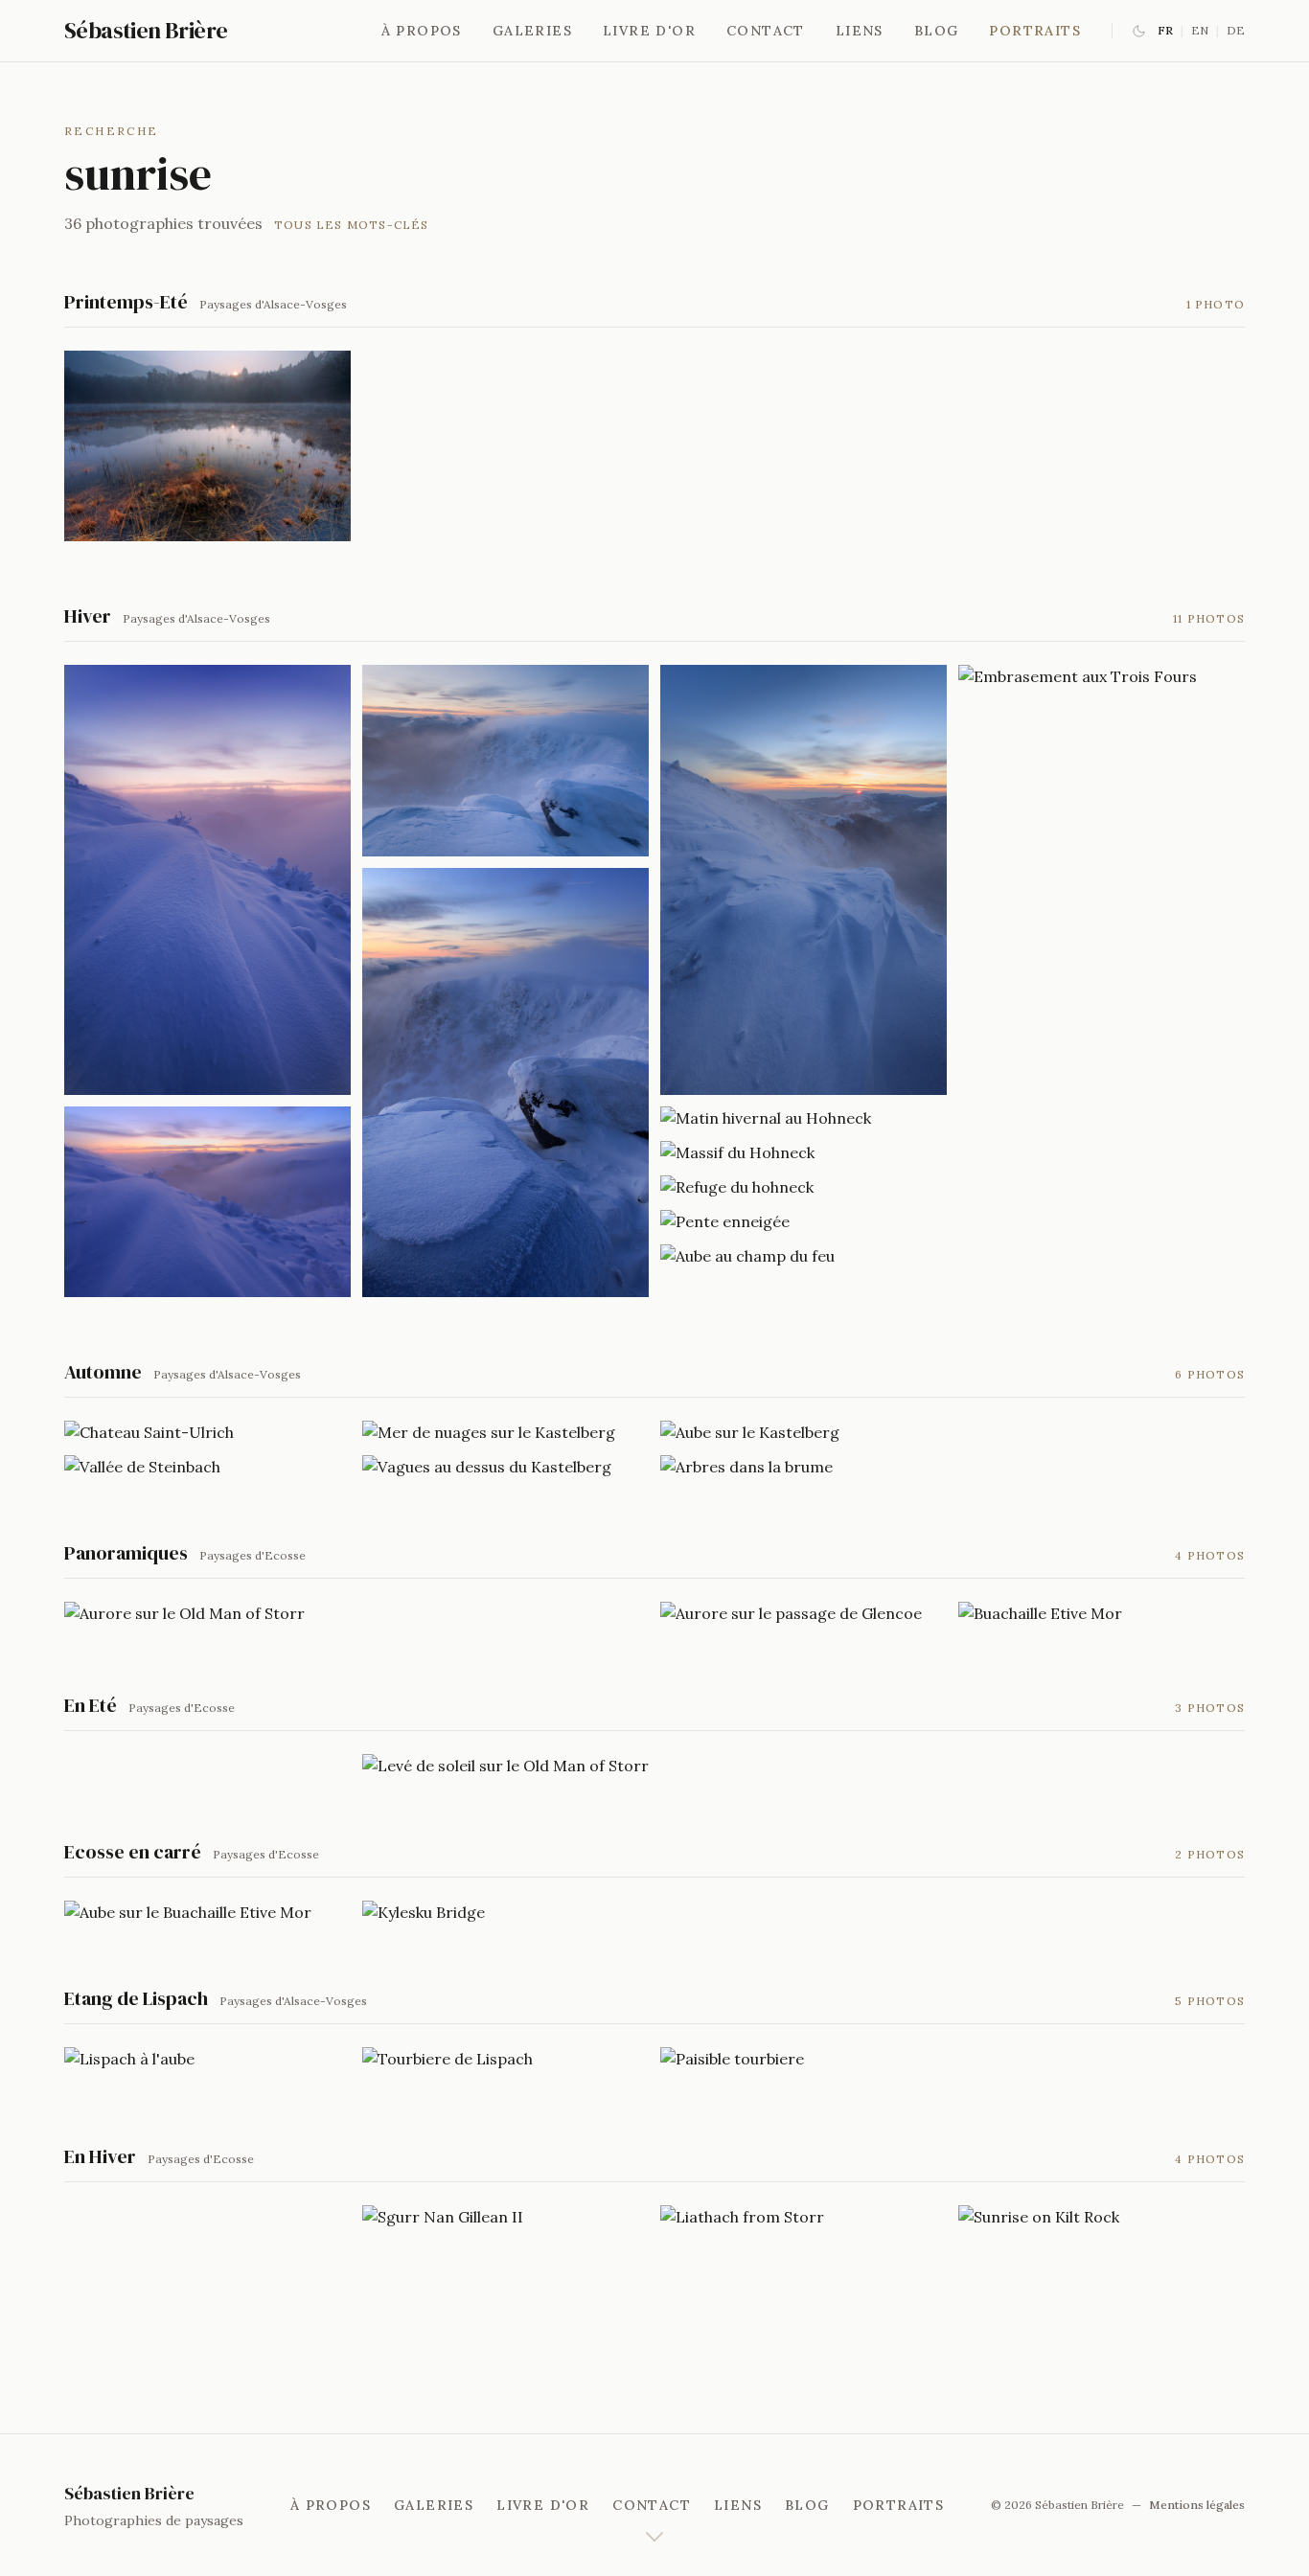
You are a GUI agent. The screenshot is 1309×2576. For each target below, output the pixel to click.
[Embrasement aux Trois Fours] (1102, 676)
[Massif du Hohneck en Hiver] (505, 760)
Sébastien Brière (146, 31)
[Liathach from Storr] (804, 2217)
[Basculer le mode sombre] (1139, 31)
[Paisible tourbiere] (804, 2059)
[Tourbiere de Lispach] (505, 2059)
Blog (937, 31)
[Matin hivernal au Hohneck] (804, 1118)
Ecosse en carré (133, 1852)
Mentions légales (1197, 2505)
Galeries (532, 31)
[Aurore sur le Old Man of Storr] (207, 1613)
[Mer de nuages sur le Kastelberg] (505, 1432)
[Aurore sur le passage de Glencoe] (804, 1613)
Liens (860, 31)
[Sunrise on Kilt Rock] (1102, 2217)
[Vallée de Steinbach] (207, 1467)
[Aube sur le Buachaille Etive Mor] (207, 1912)
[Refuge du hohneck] (804, 1187)
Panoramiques (126, 1553)
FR (1165, 30)
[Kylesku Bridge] (505, 1912)
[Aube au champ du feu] (804, 1256)
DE (1236, 30)
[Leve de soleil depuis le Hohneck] (804, 880)
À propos (422, 31)
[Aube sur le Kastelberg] (804, 1432)
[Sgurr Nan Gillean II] (505, 2217)
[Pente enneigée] (804, 1221)
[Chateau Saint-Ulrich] (207, 1432)
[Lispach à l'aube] (207, 2059)
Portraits (1035, 31)
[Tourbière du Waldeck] (207, 446)
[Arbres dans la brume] (804, 1467)
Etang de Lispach (136, 1998)
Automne (103, 1372)
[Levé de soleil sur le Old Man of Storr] (505, 1766)
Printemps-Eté (126, 302)
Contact (766, 31)
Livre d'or (649, 31)
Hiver (88, 616)
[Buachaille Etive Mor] (1102, 1613)
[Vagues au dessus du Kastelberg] (505, 1467)
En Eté (91, 1705)
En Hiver (100, 2156)
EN (1200, 30)
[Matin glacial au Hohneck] (207, 880)
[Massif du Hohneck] (804, 1152)
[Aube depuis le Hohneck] (207, 1202)
